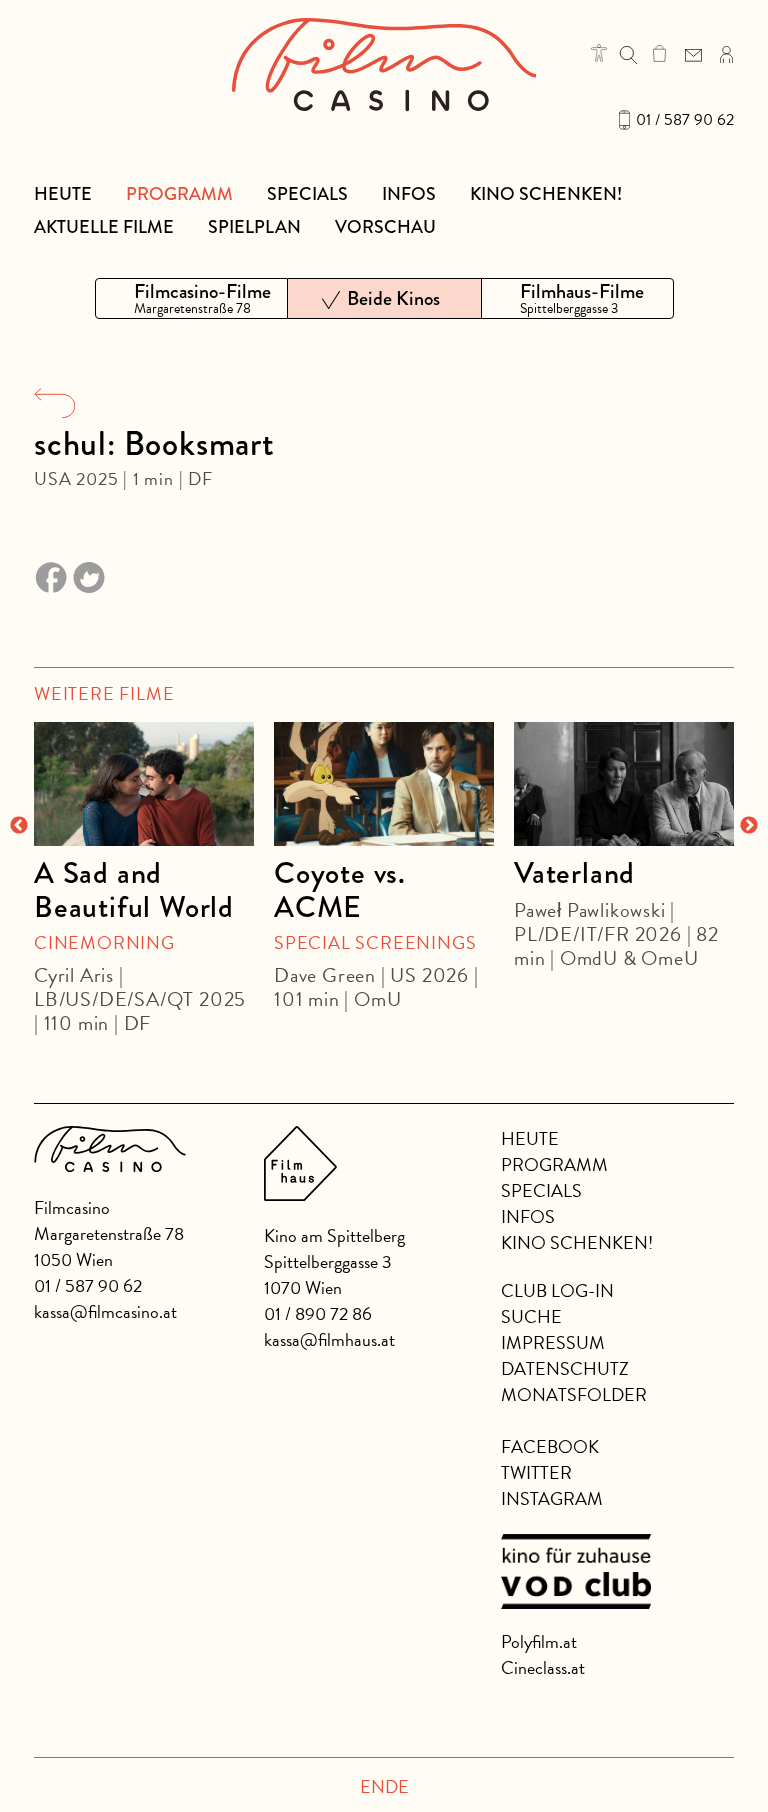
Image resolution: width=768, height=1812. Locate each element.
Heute (63, 194)
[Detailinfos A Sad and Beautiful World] (144, 784)
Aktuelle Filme (104, 227)
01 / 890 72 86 (318, 1313)
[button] (599, 53)
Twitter (536, 1472)
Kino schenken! (546, 194)
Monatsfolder (574, 1394)
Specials (307, 194)
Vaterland (574, 873)
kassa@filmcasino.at (105, 1311)
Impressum (553, 1342)
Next (749, 826)
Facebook (550, 1446)
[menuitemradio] (191, 298)
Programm (179, 194)
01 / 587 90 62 (685, 120)
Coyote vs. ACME (340, 890)
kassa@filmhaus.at (329, 1339)
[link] (659, 53)
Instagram (552, 1498)
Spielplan (254, 227)
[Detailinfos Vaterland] (624, 784)
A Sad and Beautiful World (134, 890)
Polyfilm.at (539, 1641)
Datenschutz (565, 1368)
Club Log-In (557, 1290)
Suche (531, 1316)
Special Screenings (375, 942)
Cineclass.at (543, 1667)
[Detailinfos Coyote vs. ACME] (384, 784)
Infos (409, 194)
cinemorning (104, 942)
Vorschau (385, 227)
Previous (19, 826)
